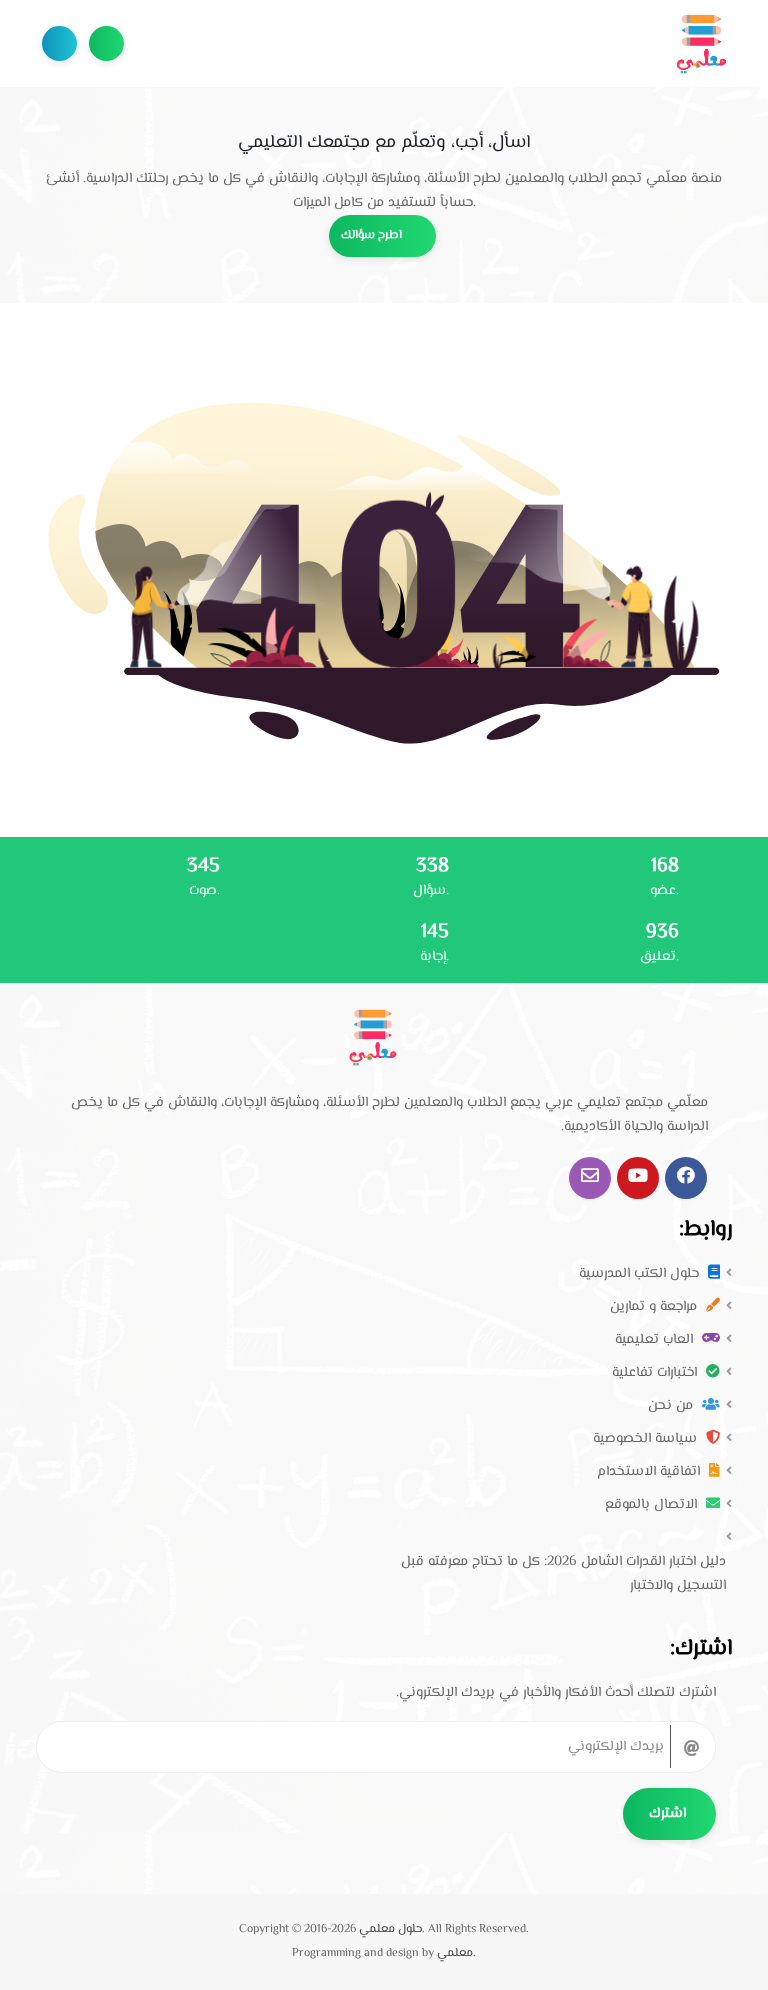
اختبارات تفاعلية (656, 1373)
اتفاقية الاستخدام (650, 1472)
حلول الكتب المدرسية (641, 1274)
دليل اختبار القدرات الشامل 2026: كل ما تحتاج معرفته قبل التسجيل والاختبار (563, 1574)
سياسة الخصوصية (647, 1439)
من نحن (672, 1406)
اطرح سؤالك (106, 43)
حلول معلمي (390, 1929)
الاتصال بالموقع (653, 1505)
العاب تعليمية (656, 1340)
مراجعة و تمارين (655, 1307)
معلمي (455, 1953)
